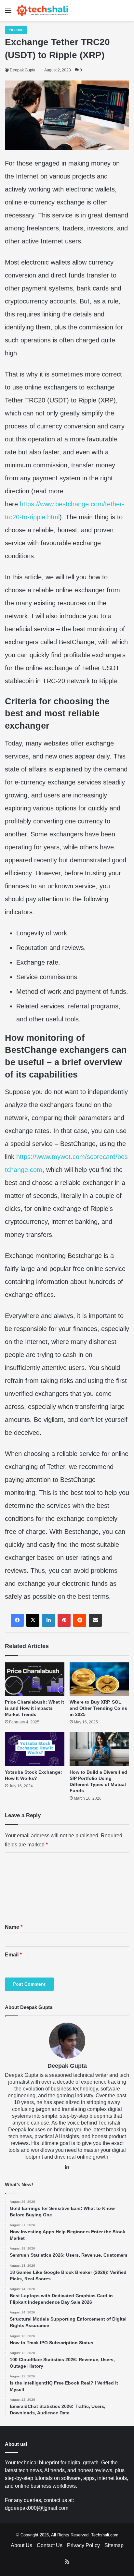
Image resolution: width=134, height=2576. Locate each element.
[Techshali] (42, 10)
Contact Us (50, 2545)
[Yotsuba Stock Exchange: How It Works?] (35, 1749)
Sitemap (114, 2545)
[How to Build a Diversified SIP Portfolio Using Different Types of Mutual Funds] (99, 1749)
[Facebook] (17, 1620)
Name (14, 1927)
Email (13, 1955)
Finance (16, 30)
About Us (21, 2545)
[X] (33, 1620)
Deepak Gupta (23, 70)
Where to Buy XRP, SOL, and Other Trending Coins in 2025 (98, 1708)
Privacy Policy (83, 2545)
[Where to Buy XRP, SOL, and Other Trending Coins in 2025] (99, 1679)
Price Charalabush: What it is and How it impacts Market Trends (34, 1708)
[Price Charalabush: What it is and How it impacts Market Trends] (35, 1679)
